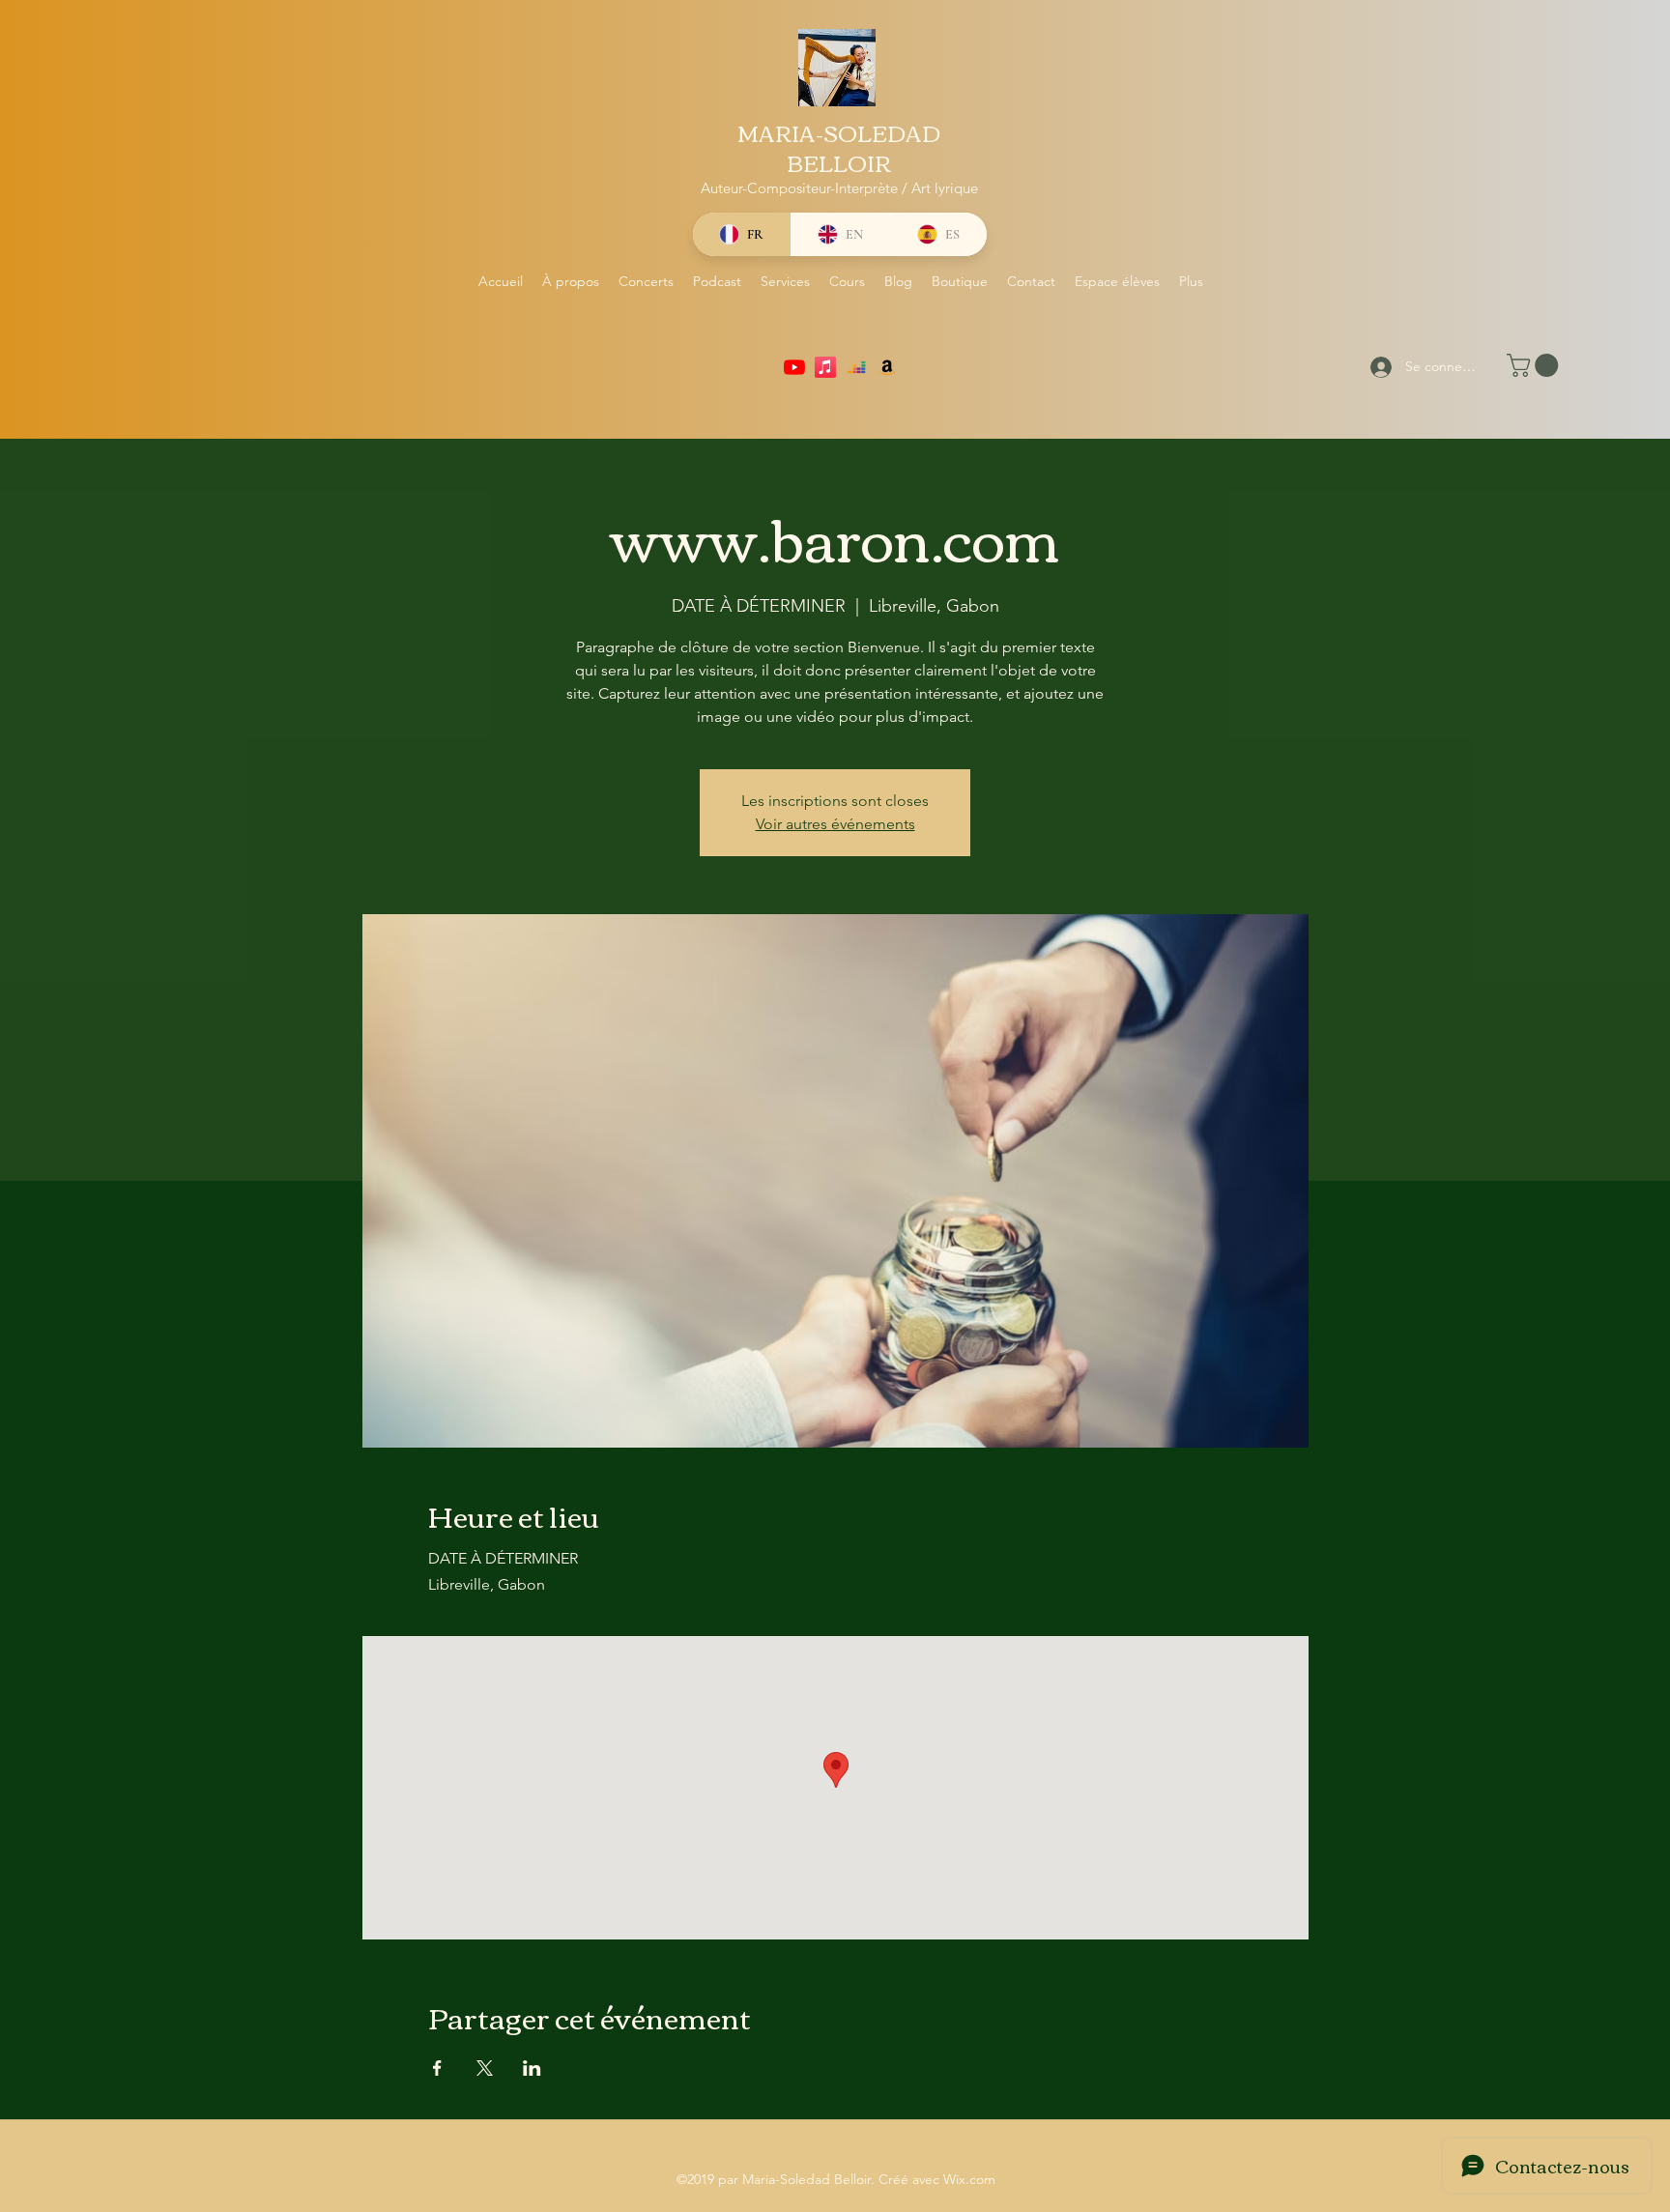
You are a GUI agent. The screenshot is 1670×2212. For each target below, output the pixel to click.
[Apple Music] (825, 367)
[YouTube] (794, 367)
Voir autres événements (835, 824)
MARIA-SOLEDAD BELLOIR (839, 147)
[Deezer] (856, 367)
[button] (1535, 365)
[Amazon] (887, 367)
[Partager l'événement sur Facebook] (437, 2068)
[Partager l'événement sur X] (485, 2068)
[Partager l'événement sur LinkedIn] (532, 2068)
